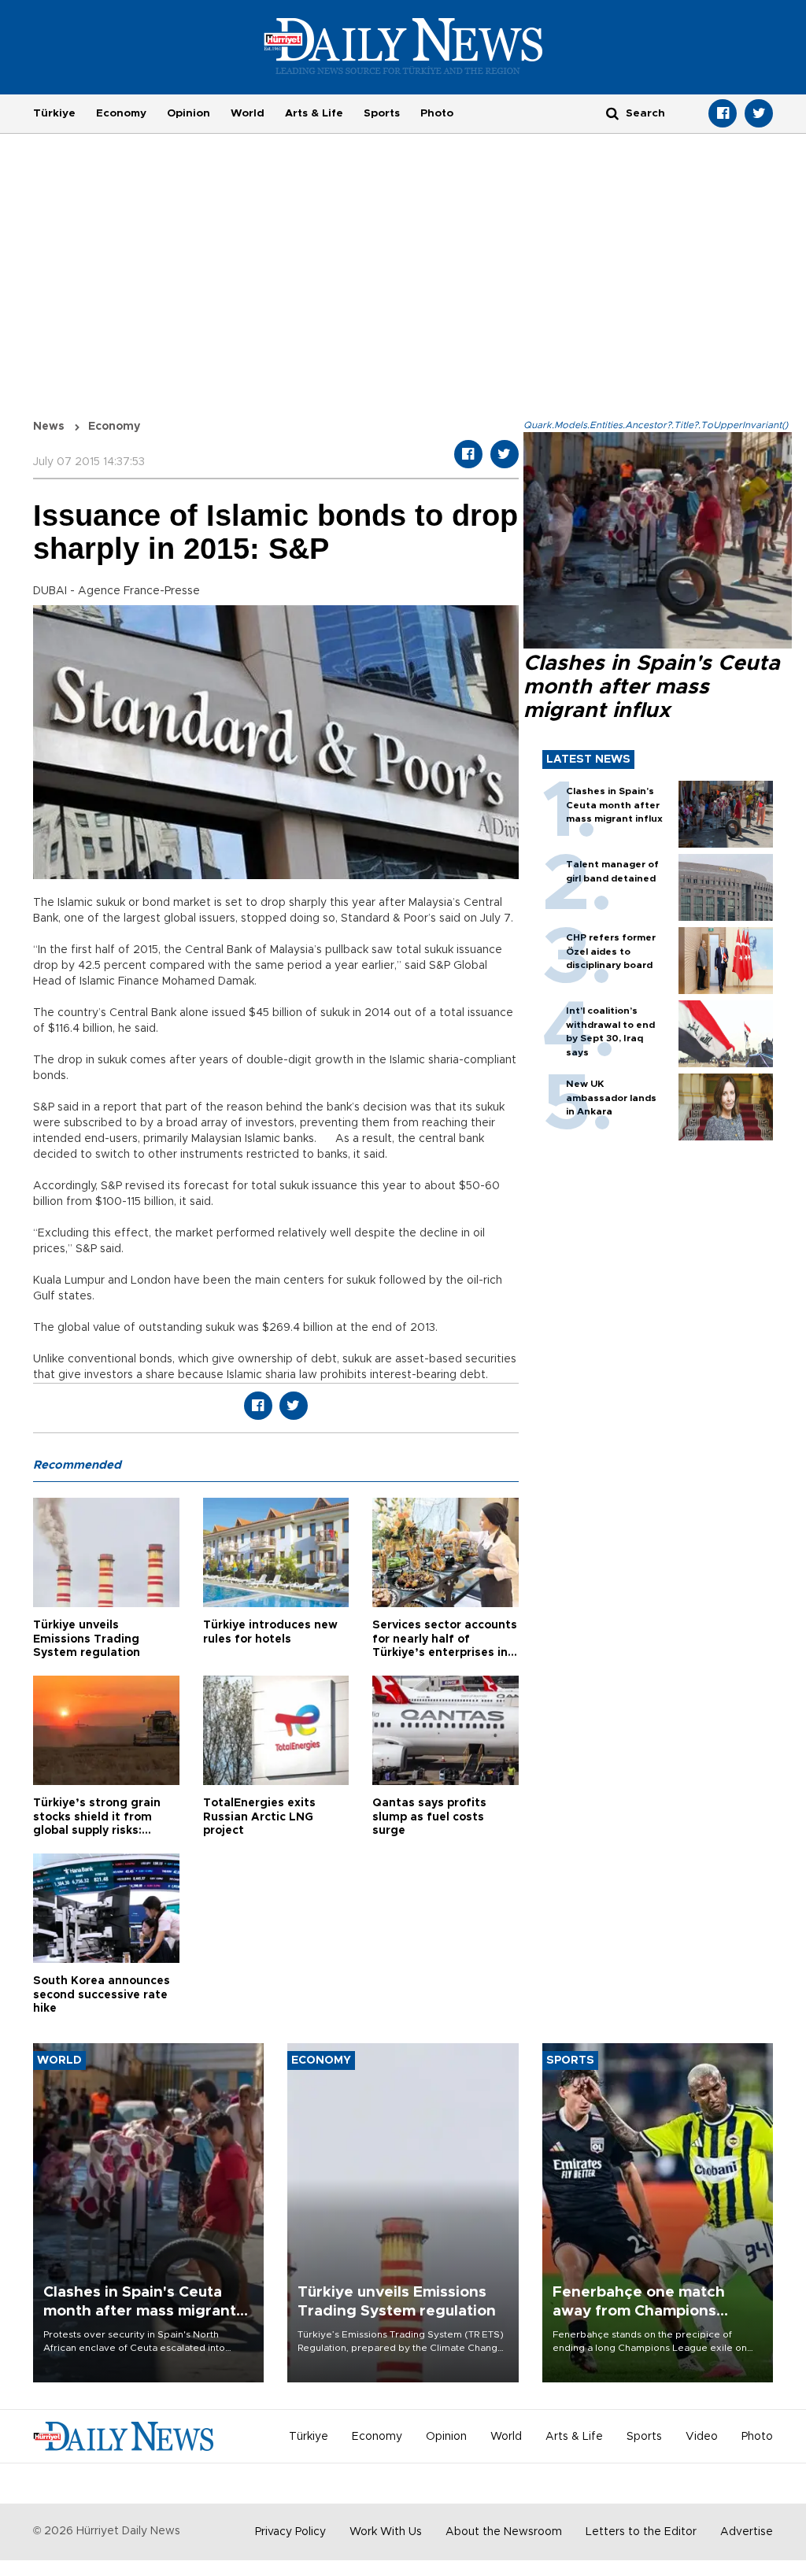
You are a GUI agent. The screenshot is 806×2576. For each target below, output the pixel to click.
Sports (382, 113)
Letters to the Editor (641, 2532)
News (49, 427)
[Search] (612, 113)
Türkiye (54, 113)
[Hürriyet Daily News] (403, 46)
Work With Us (386, 2532)
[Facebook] (723, 113)
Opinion (189, 113)
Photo (437, 113)
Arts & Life (314, 113)
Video (702, 2437)
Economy (121, 113)
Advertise (747, 2532)
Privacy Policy (290, 2532)
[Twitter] (759, 113)
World (248, 113)
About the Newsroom (504, 2532)
